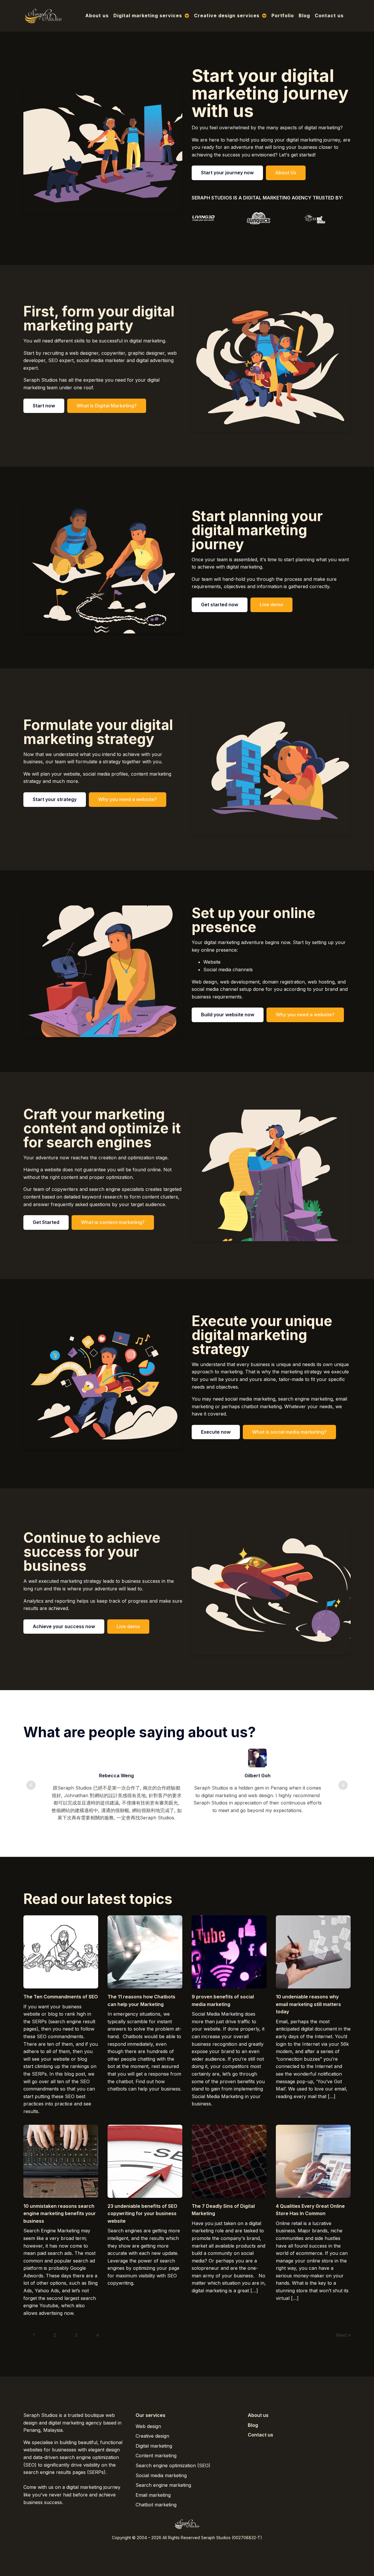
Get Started (46, 1222)
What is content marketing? (113, 1222)
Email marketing (153, 2495)
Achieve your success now (64, 1626)
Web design (148, 2426)
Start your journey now (227, 173)
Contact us (329, 16)
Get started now (220, 605)
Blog (304, 16)
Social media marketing (161, 2475)
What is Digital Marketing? (107, 406)
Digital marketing (154, 2446)
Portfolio (283, 16)
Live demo (271, 605)
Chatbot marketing (156, 2505)
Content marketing (156, 2456)
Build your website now (228, 1015)
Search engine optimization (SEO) (173, 2465)
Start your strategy (55, 799)
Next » (343, 2335)
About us (97, 16)
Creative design (152, 2436)
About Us (286, 173)
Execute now (216, 1432)
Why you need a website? (128, 799)
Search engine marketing (163, 2485)
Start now (44, 406)
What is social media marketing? (289, 1432)
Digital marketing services (148, 16)
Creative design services (227, 16)
